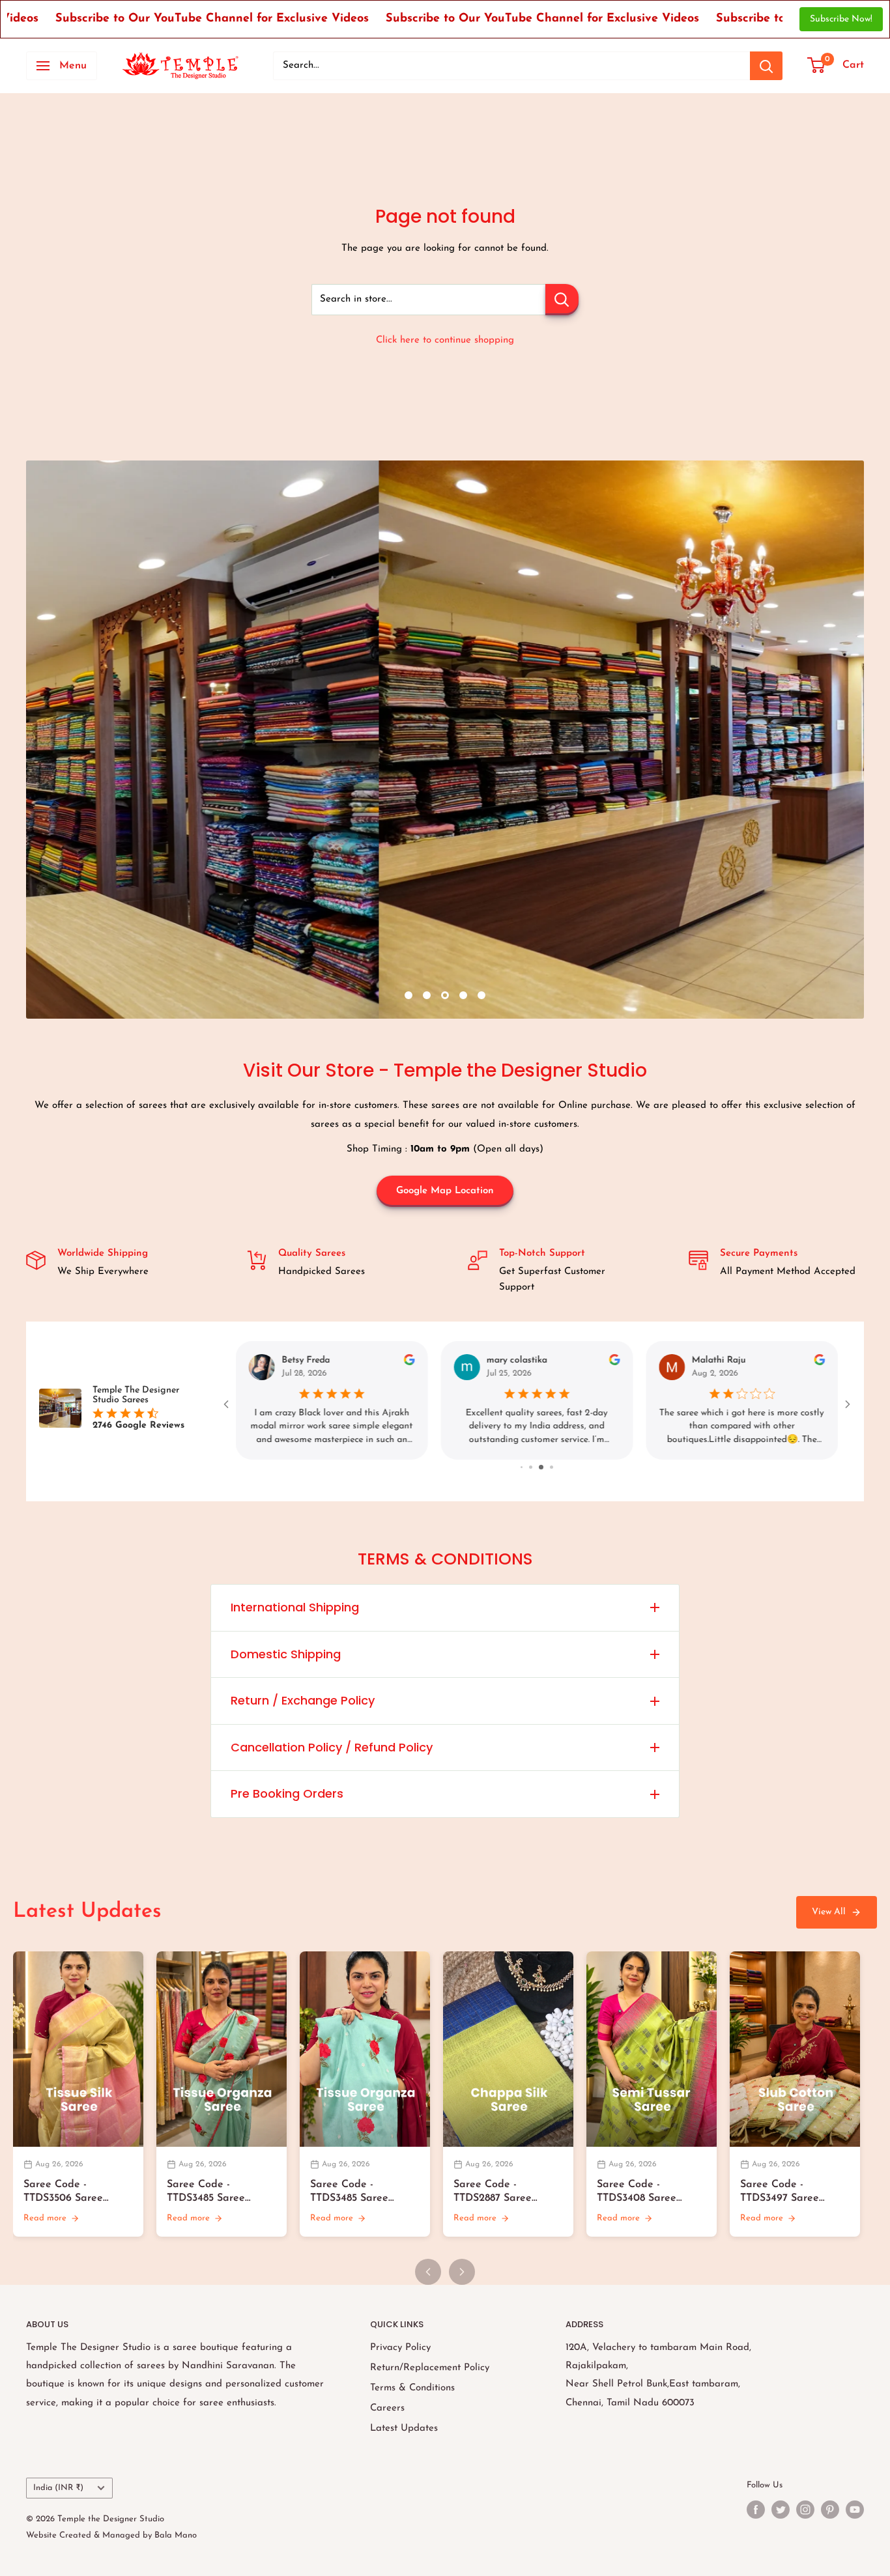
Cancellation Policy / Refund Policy (332, 1747)
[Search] (766, 66)
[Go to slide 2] (538, 1467)
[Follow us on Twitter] (781, 2510)
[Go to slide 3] (548, 1467)
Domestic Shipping (286, 1654)
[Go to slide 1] (528, 1467)
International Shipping (295, 1607)
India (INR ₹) (58, 2488)
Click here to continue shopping (445, 340)
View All (829, 1912)
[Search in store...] (562, 300)
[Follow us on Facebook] (756, 2510)
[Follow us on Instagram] (805, 2510)
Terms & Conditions (412, 2388)
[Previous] (428, 2272)
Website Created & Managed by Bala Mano (111, 2535)
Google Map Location (445, 1191)
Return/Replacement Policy (430, 2368)
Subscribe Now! (841, 19)
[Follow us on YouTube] (855, 2510)
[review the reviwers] (409, 1363)
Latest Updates (404, 2428)
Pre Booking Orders (287, 1793)
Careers (387, 2408)
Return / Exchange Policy (303, 1700)
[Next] (462, 2272)
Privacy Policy (400, 2348)
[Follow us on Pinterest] (830, 2510)
